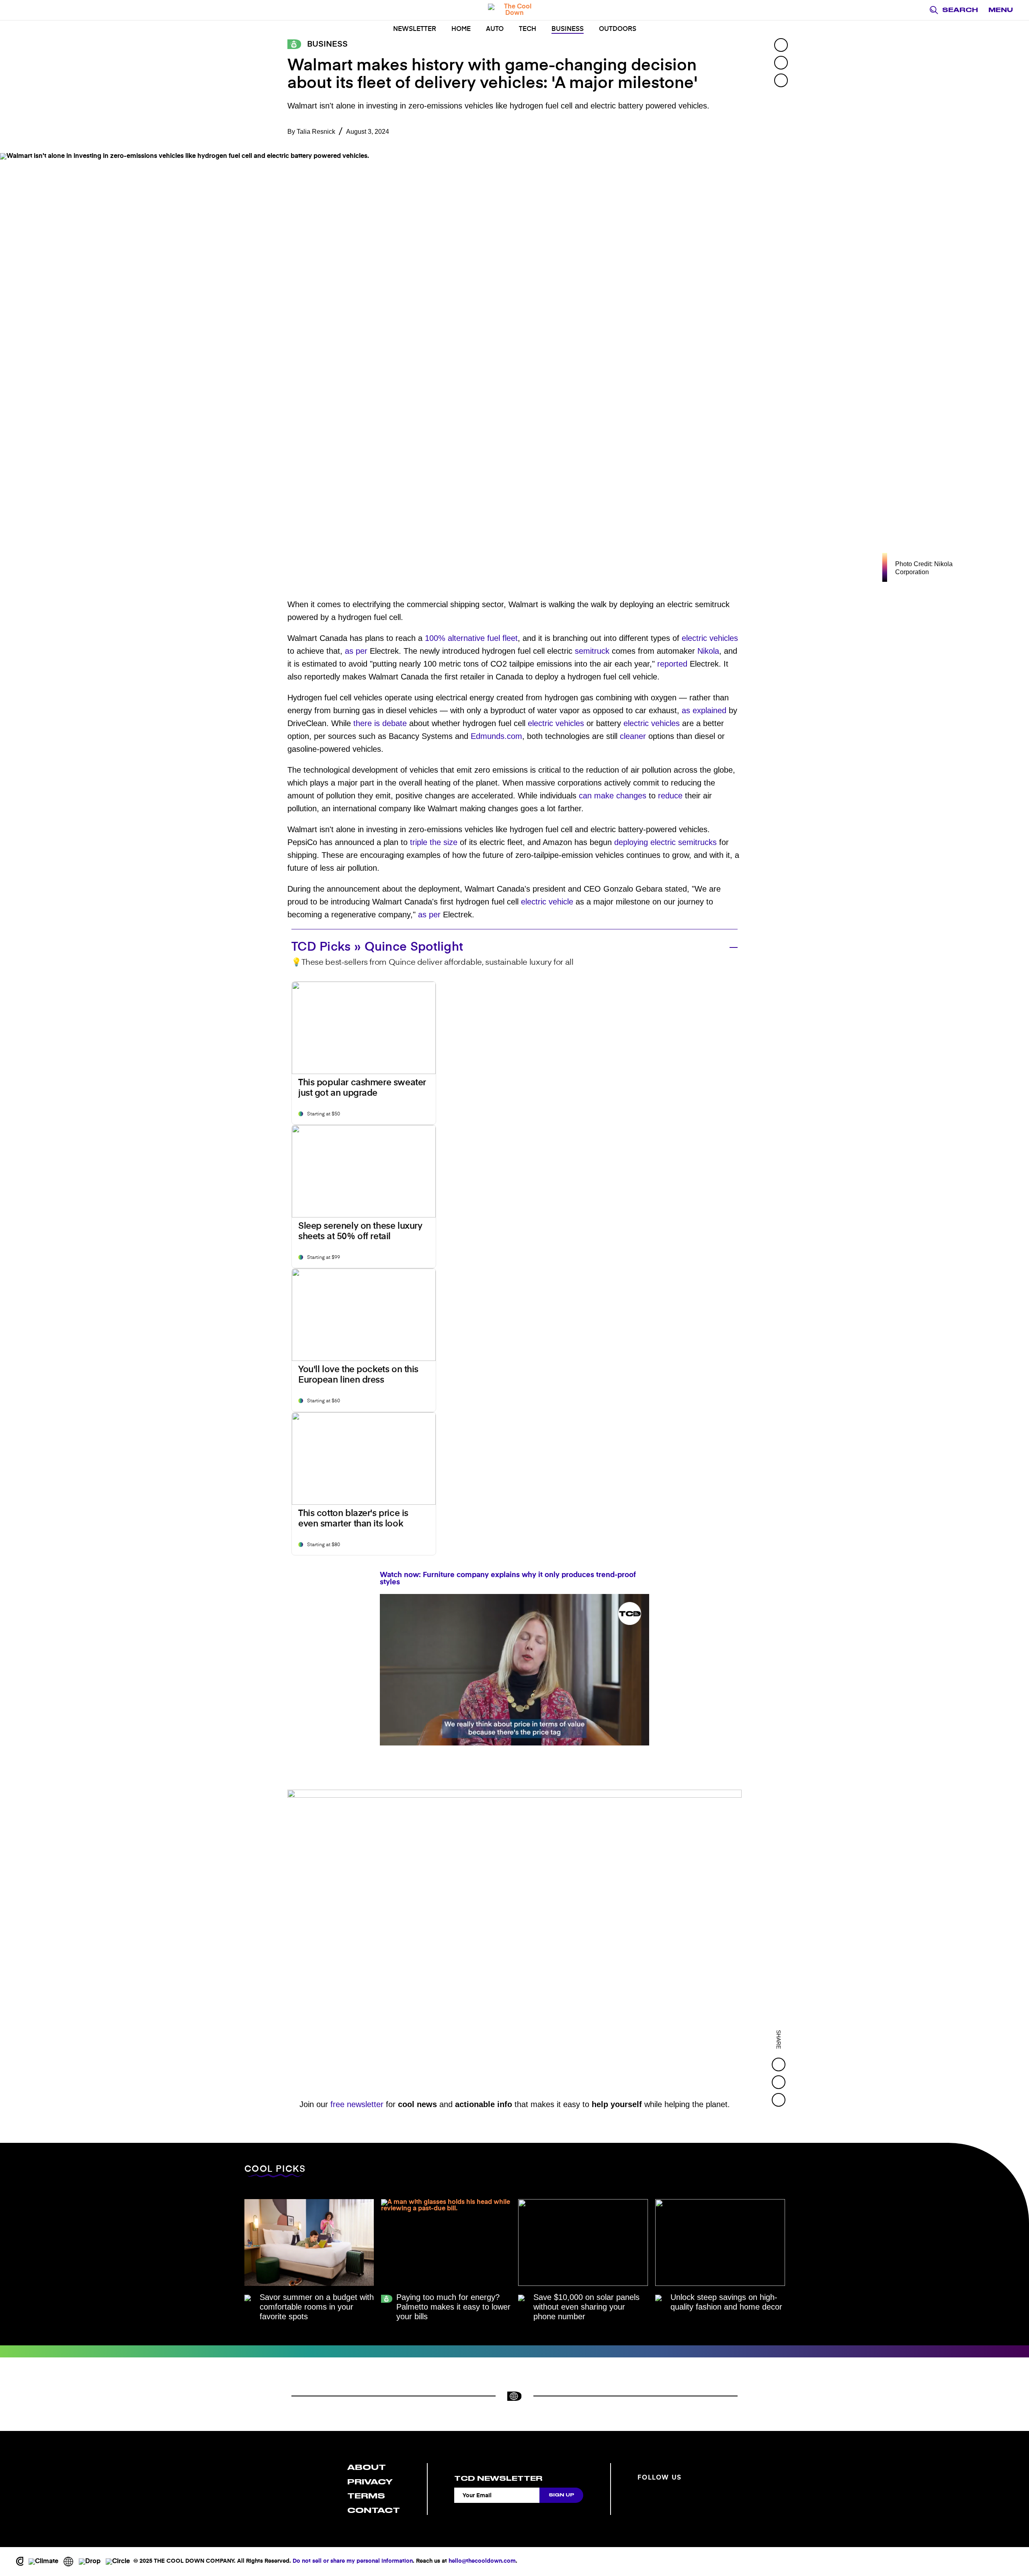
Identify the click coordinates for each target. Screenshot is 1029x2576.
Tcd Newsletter (498, 2478)
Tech (528, 29)
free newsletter (357, 2104)
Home (461, 29)
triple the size (434, 842)
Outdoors (618, 29)
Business (568, 29)
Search (960, 10)
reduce (670, 796)
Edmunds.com (496, 736)
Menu (1001, 10)
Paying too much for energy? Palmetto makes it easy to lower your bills (453, 2307)
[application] (514, 1670)
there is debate (380, 723)
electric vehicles (710, 638)
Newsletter (415, 29)
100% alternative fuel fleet (471, 638)
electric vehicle (547, 902)
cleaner (633, 736)
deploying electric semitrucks (665, 842)
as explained (704, 710)
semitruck (592, 651)
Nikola (708, 651)
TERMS (366, 2496)
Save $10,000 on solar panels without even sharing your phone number (586, 2307)
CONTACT (374, 2510)
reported (672, 664)
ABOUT (367, 2467)
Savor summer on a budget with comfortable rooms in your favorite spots (317, 2307)
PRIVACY (370, 2482)
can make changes (613, 796)
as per (356, 651)
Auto (495, 29)
